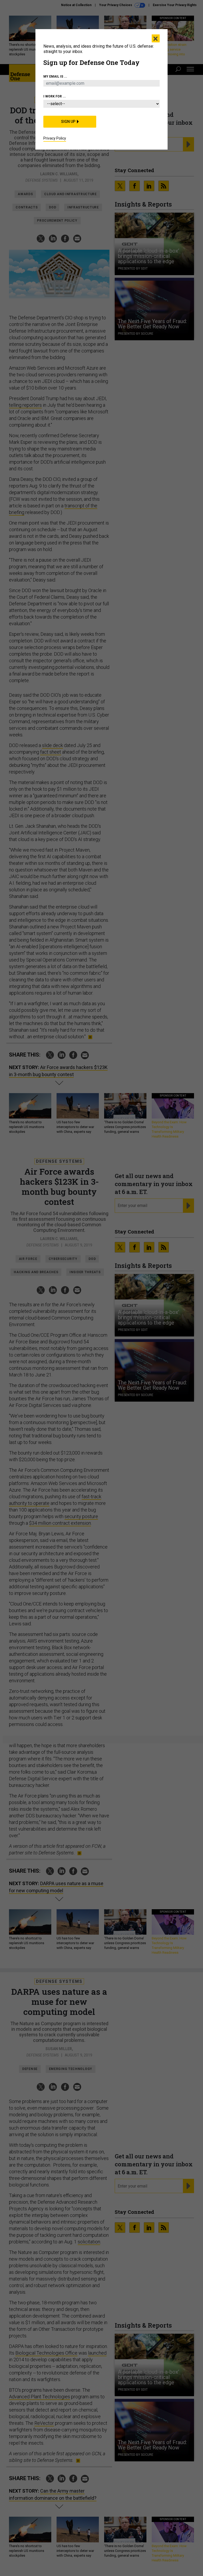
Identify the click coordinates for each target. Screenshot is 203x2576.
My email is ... (55, 77)
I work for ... (55, 96)
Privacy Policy (55, 138)
